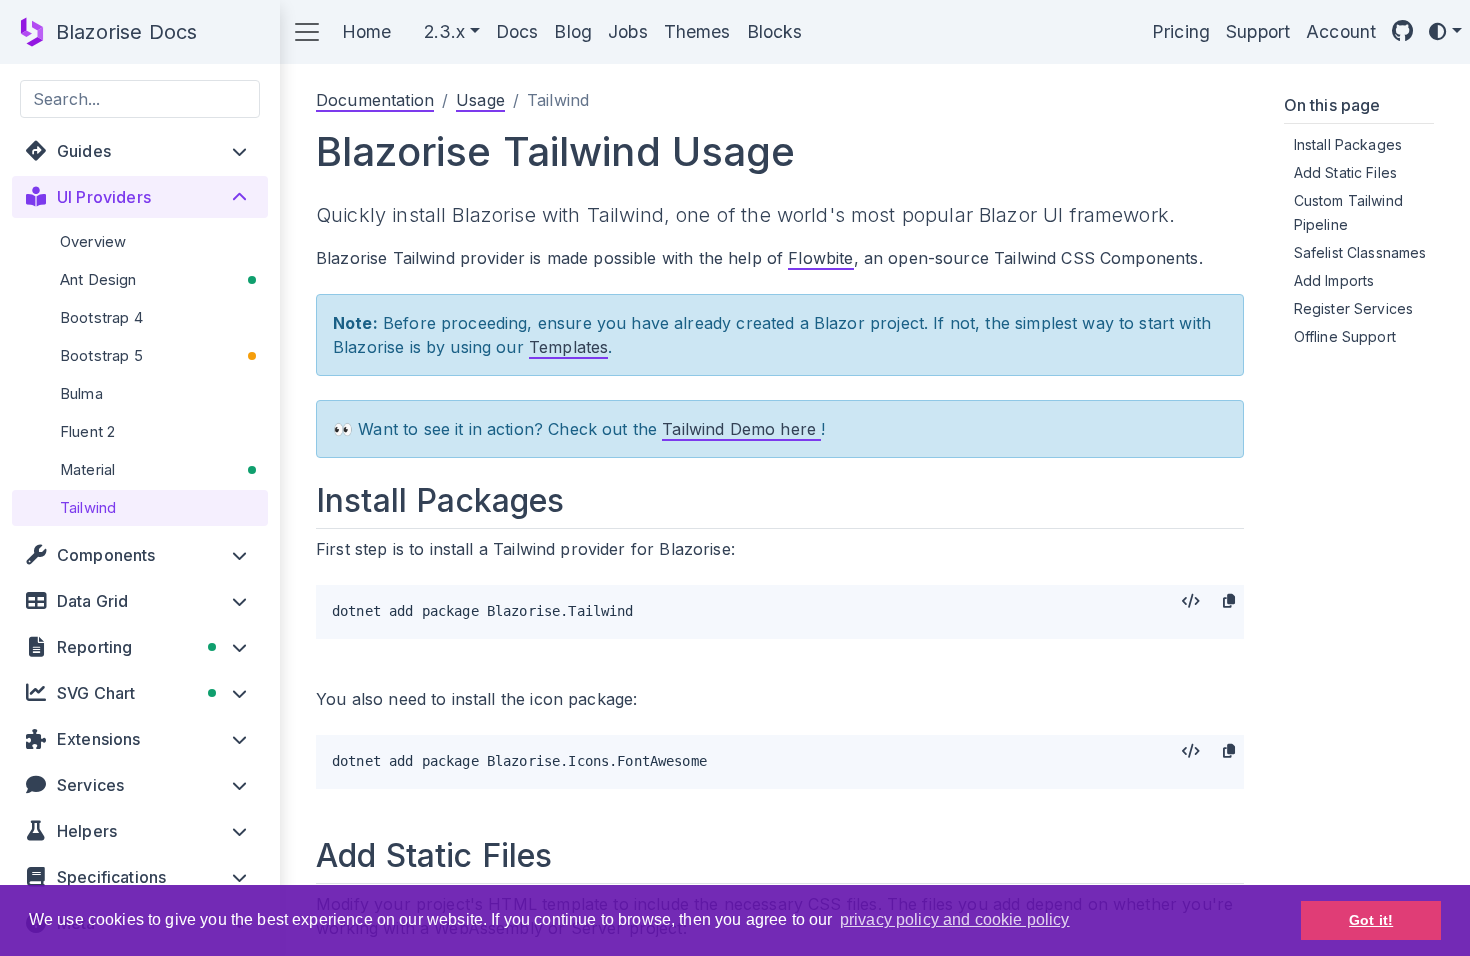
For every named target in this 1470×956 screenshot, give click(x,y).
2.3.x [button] (445, 31)
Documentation (375, 100)
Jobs (628, 31)
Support (1258, 31)
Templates (568, 347)
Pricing (1181, 31)
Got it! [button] (1371, 920)
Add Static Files (1345, 172)
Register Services (1354, 308)
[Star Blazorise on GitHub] (1402, 31)
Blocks (775, 31)
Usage (480, 100)
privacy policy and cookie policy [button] (955, 919)
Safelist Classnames (1360, 252)
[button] (140, 151)
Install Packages (1348, 144)
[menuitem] (140, 242)
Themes (697, 31)
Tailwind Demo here (741, 429)
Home (367, 31)
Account (1341, 31)
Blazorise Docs (126, 32)
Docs (517, 31)
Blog (573, 31)
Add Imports (1334, 280)
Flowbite (820, 258)
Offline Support (1345, 336)
